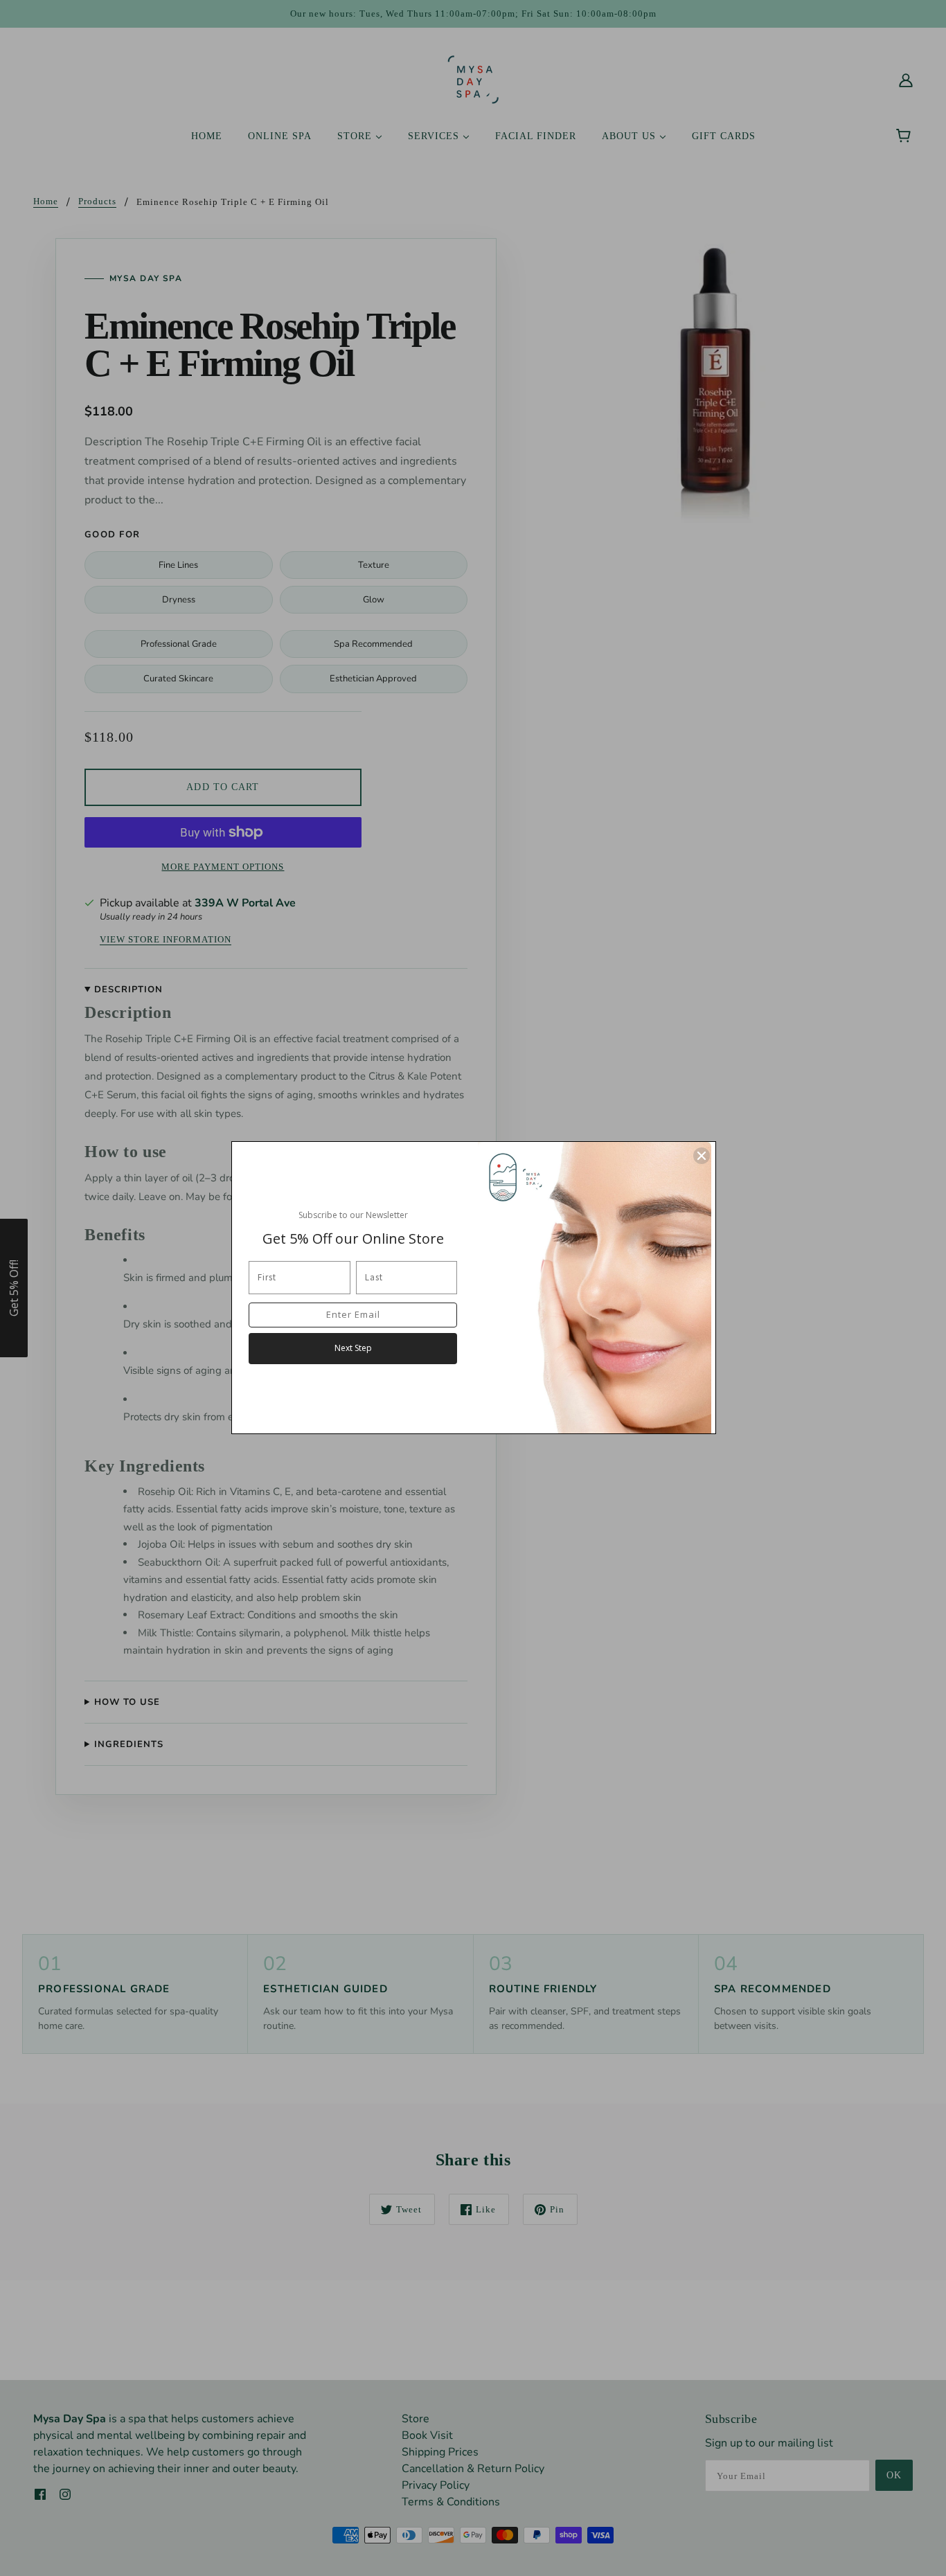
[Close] (702, 1156)
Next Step (353, 1348)
